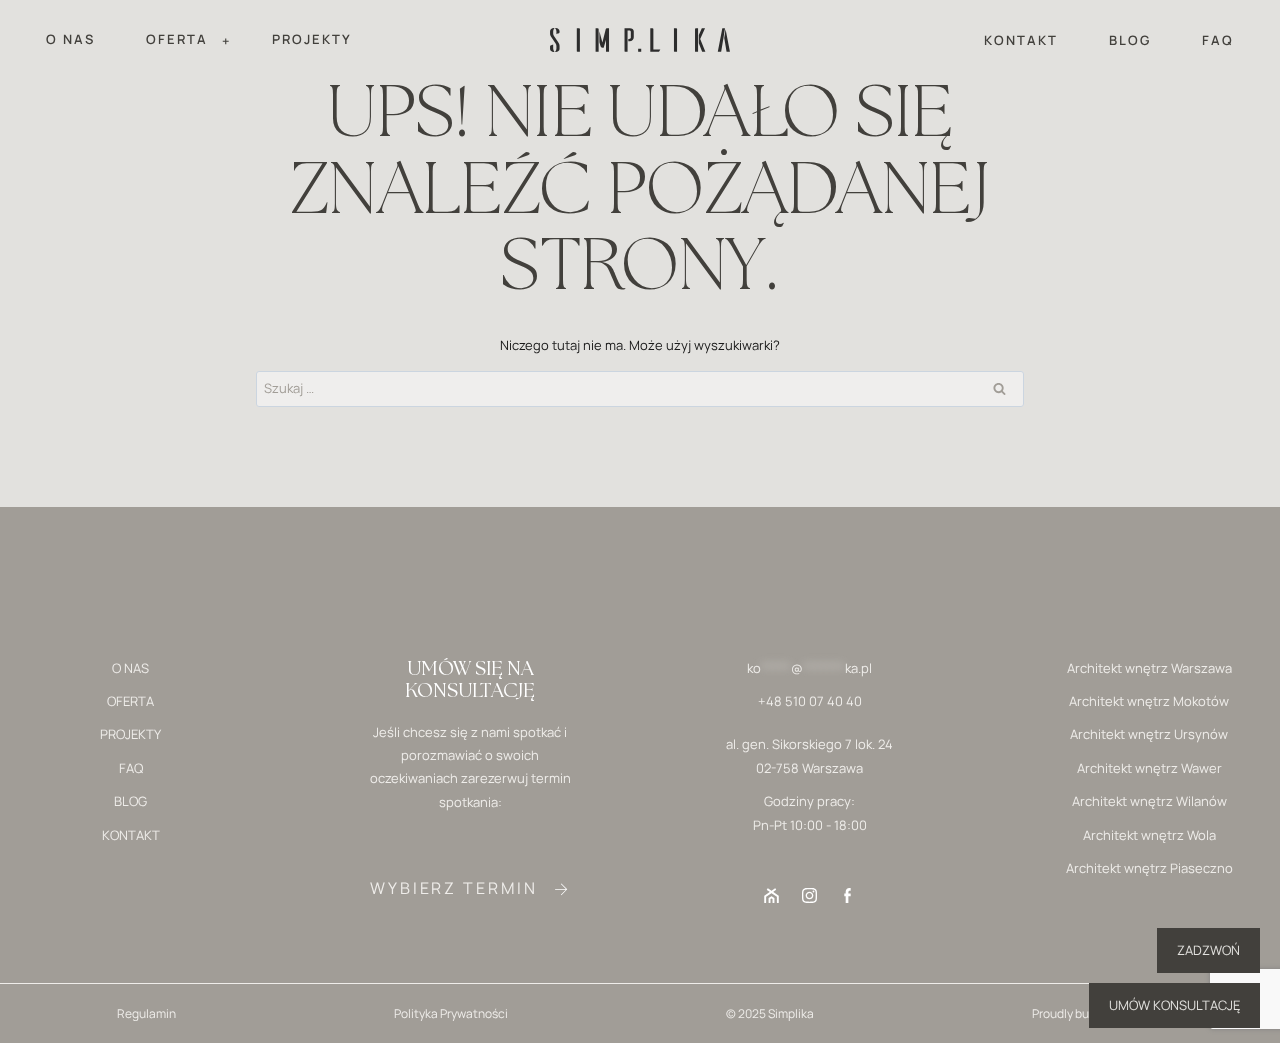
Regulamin (146, 1013)
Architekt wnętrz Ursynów (1149, 734)
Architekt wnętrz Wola (1149, 835)
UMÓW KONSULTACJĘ (1174, 1005)
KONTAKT (1021, 40)
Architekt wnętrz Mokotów (1149, 701)
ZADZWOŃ (1208, 950)
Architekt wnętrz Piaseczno (1149, 868)
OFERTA (130, 701)
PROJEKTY (312, 39)
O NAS (70, 39)
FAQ (1218, 40)
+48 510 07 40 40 (810, 701)
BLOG (1130, 40)
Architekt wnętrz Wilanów (1149, 801)
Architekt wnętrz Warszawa (1149, 668)
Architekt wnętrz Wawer (1149, 768)
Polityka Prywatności (451, 1013)
